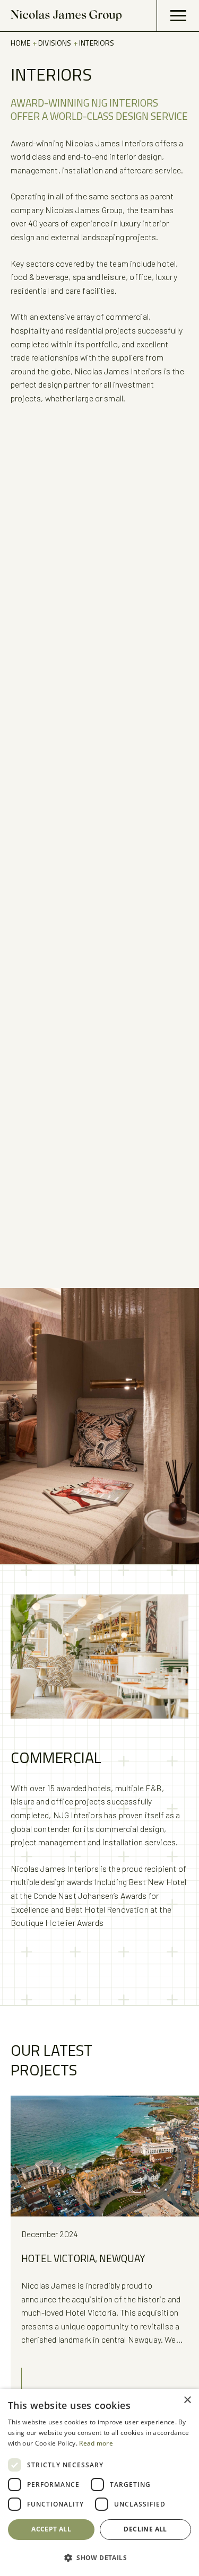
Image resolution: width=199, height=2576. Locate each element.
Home (21, 43)
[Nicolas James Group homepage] (66, 16)
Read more (96, 2443)
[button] (99, 2557)
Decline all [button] (145, 2529)
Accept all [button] (51, 2529)
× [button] (187, 2400)
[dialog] (99, 2482)
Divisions (55, 43)
